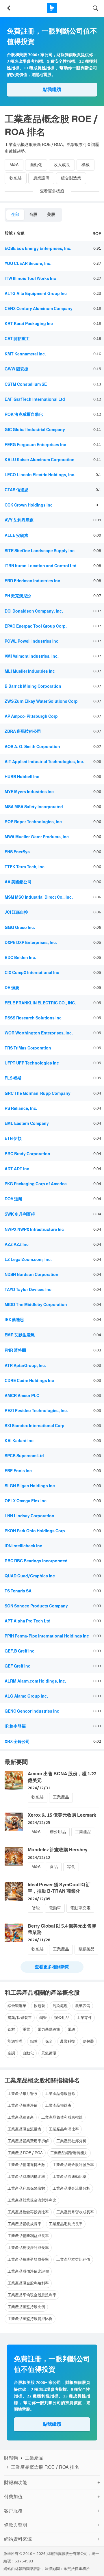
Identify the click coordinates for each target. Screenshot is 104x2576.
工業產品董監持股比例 (26, 2307)
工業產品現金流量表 (24, 2129)
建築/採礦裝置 (20, 2018)
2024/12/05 (39, 1899)
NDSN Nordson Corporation (31, 1275)
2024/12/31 (39, 1788)
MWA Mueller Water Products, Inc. (37, 837)
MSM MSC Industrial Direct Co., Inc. (39, 897)
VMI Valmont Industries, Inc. (32, 656)
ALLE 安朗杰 (16, 536)
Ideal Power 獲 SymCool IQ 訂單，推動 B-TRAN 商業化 (59, 1888)
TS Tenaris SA (18, 1591)
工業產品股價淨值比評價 (28, 2271)
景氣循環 (49, 2053)
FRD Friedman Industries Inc (32, 581)
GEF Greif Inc (17, 1666)
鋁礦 (34, 2041)
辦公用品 (58, 1832)
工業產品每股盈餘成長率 (28, 2259)
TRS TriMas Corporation (28, 1048)
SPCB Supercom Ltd (24, 1456)
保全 (49, 2041)
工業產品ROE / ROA (25, 2153)
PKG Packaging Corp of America (36, 1184)
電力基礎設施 (49, 2029)
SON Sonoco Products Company (36, 1606)
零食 (71, 1867)
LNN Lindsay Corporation (29, 1516)
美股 (51, 215)
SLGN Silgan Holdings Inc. (30, 1486)
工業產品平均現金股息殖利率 (32, 2295)
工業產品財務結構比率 (26, 2177)
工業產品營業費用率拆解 (28, 2141)
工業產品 (61, 1797)
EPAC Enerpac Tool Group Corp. (36, 626)
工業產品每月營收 (23, 2094)
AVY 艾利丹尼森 (19, 520)
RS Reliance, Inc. (21, 1109)
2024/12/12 (39, 1858)
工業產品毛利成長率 (66, 2224)
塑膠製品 (86, 1949)
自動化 (36, 165)
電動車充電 (80, 1908)
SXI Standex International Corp (35, 1426)
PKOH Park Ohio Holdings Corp (35, 1531)
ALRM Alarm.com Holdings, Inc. (35, 1681)
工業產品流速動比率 (69, 2177)
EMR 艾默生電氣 (20, 1335)
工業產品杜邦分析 (71, 2141)
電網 (71, 2029)
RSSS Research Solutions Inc (33, 1018)
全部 (15, 215)
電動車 (55, 1908)
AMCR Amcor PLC (22, 1396)
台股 (33, 215)
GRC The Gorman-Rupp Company (38, 1094)
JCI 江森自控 (16, 912)
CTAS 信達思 (16, 490)
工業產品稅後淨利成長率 (28, 2248)
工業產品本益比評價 (73, 2259)
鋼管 (43, 2018)
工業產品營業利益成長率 (28, 2236)
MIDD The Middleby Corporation (36, 1305)
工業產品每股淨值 (23, 2105)
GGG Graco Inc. (20, 928)
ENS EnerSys (17, 852)
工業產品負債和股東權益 (62, 2117)
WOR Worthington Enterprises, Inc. (39, 1033)
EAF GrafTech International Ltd (35, 399)
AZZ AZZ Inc (17, 1245)
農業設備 (41, 178)
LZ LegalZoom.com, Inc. (28, 1260)
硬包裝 (88, 2041)
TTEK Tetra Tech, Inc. (25, 867)
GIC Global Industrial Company (35, 430)
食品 (54, 1867)
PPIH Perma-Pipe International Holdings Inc (47, 1636)
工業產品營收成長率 (24, 2224)
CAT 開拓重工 (17, 339)
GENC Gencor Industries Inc (32, 1711)
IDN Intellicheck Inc (23, 1546)
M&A (14, 165)
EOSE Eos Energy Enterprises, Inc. (38, 249)
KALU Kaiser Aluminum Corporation (40, 460)
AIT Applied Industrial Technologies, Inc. (44, 762)
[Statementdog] (52, 8)
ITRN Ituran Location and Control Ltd (41, 566)
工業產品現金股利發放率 (73, 2165)
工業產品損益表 (58, 2105)
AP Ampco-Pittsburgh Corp (31, 716)
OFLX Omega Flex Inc (26, 1501)
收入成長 (62, 165)
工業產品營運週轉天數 (26, 2165)
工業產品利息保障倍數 (26, 2188)
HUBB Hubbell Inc (22, 777)
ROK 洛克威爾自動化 (24, 415)
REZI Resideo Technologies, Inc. (36, 1411)
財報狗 (11, 2458)
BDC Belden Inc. (20, 958)
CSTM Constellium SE (26, 384)
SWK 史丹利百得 (20, 1214)
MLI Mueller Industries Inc (30, 671)
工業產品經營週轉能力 (69, 2153)
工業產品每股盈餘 (60, 2094)
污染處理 (60, 2006)
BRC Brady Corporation (27, 1154)
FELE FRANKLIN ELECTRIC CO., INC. (40, 1003)
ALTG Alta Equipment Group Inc (36, 294)
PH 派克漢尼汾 (18, 596)
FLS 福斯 (13, 1078)
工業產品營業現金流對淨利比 (32, 2200)
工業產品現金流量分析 (71, 2188)
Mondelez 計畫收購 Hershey (58, 1850)
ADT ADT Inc (17, 1169)
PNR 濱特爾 (15, 1350)
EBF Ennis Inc (18, 1471)
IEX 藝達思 (14, 1320)
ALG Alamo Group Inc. (26, 1696)
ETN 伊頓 (13, 1139)
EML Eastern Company (27, 1124)
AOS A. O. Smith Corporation (32, 747)
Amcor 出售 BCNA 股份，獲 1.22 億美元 (62, 1777)
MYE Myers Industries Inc (29, 792)
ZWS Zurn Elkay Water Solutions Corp (41, 701)
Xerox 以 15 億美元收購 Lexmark (62, 1815)
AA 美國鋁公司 (18, 882)
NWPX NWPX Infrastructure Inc (34, 1230)
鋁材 (11, 2029)
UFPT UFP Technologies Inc (32, 1063)
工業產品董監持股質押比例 (30, 2319)
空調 (11, 2053)
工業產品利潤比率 (64, 2129)
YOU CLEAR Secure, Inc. (28, 264)
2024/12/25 (39, 1823)
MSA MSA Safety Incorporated (34, 807)
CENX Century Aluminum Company (39, 309)
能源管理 (15, 2041)
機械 (86, 165)
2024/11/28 (39, 1940)
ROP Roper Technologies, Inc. (34, 822)
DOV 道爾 (13, 1199)
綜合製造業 (71, 178)
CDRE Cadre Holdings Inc (29, 1381)
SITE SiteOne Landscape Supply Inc (40, 551)
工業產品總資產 (21, 2117)
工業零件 (84, 2018)
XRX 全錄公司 (17, 1742)
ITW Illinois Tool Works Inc (30, 279)
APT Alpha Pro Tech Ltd (28, 1621)
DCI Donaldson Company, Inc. (34, 611)
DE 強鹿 (12, 988)
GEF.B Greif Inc (19, 1651)
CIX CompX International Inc (32, 973)
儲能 (36, 1908)
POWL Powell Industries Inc (31, 641)
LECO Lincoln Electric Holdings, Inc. (40, 475)
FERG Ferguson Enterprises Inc (35, 445)
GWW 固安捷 (16, 369)
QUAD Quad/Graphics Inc (30, 1576)
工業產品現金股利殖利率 (28, 2283)
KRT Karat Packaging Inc (29, 324)
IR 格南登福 (15, 1726)
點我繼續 (52, 89)
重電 (26, 2029)
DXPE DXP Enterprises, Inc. (31, 943)
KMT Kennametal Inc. (25, 354)
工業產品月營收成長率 (75, 2212)
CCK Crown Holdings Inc (29, 505)
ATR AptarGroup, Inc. (25, 1366)
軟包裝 (16, 178)
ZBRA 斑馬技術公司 (23, 731)
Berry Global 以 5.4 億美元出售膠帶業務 (62, 1929)
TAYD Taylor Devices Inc (28, 1290)
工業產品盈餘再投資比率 (28, 2212)
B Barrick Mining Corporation (33, 686)
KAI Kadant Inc (19, 1441)
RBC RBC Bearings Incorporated (36, 1561)
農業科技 (68, 2041)
